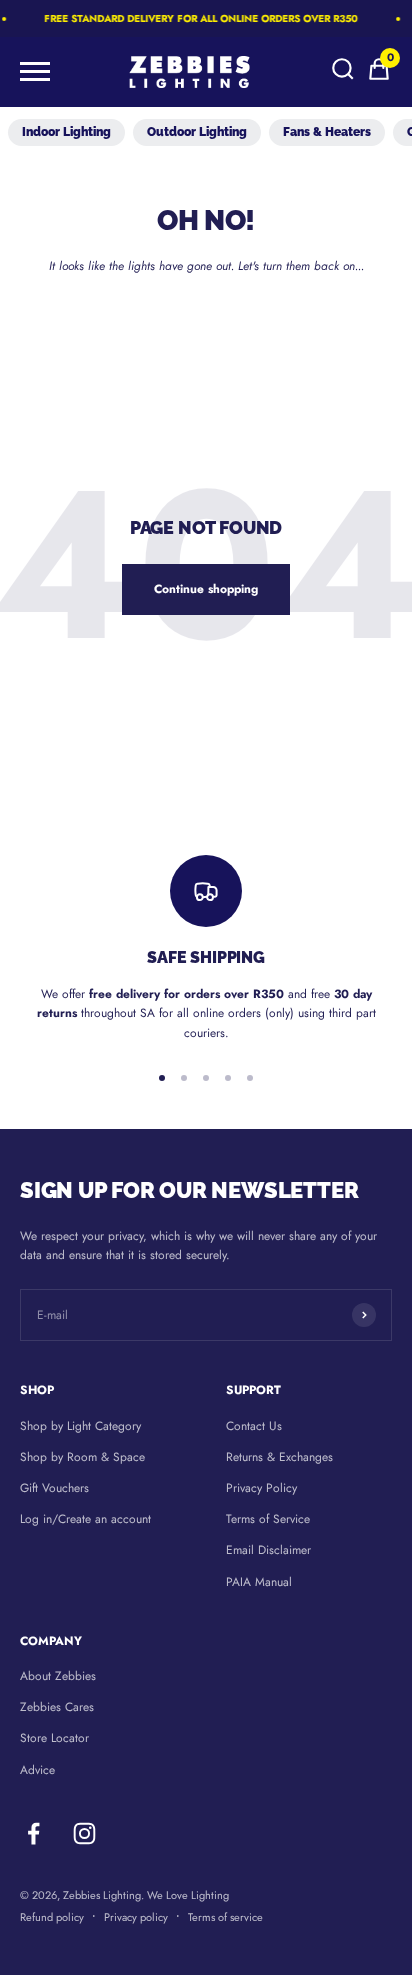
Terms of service (225, 1917)
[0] (379, 78)
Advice (37, 1770)
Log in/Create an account (85, 1519)
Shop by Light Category (80, 1426)
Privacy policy (136, 1917)
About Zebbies (58, 1676)
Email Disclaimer (268, 1550)
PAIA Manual (259, 1582)
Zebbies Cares (57, 1707)
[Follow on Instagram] (84, 1833)
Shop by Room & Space (82, 1457)
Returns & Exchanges (279, 1457)
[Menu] (35, 72)
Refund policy (52, 1917)
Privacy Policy (261, 1488)
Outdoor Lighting (197, 132)
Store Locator (54, 1738)
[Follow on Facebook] (33, 1833)
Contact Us (254, 1426)
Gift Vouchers (54, 1488)
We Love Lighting (188, 1895)
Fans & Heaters (327, 132)
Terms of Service (268, 1519)
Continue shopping (206, 589)
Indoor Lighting (66, 132)
